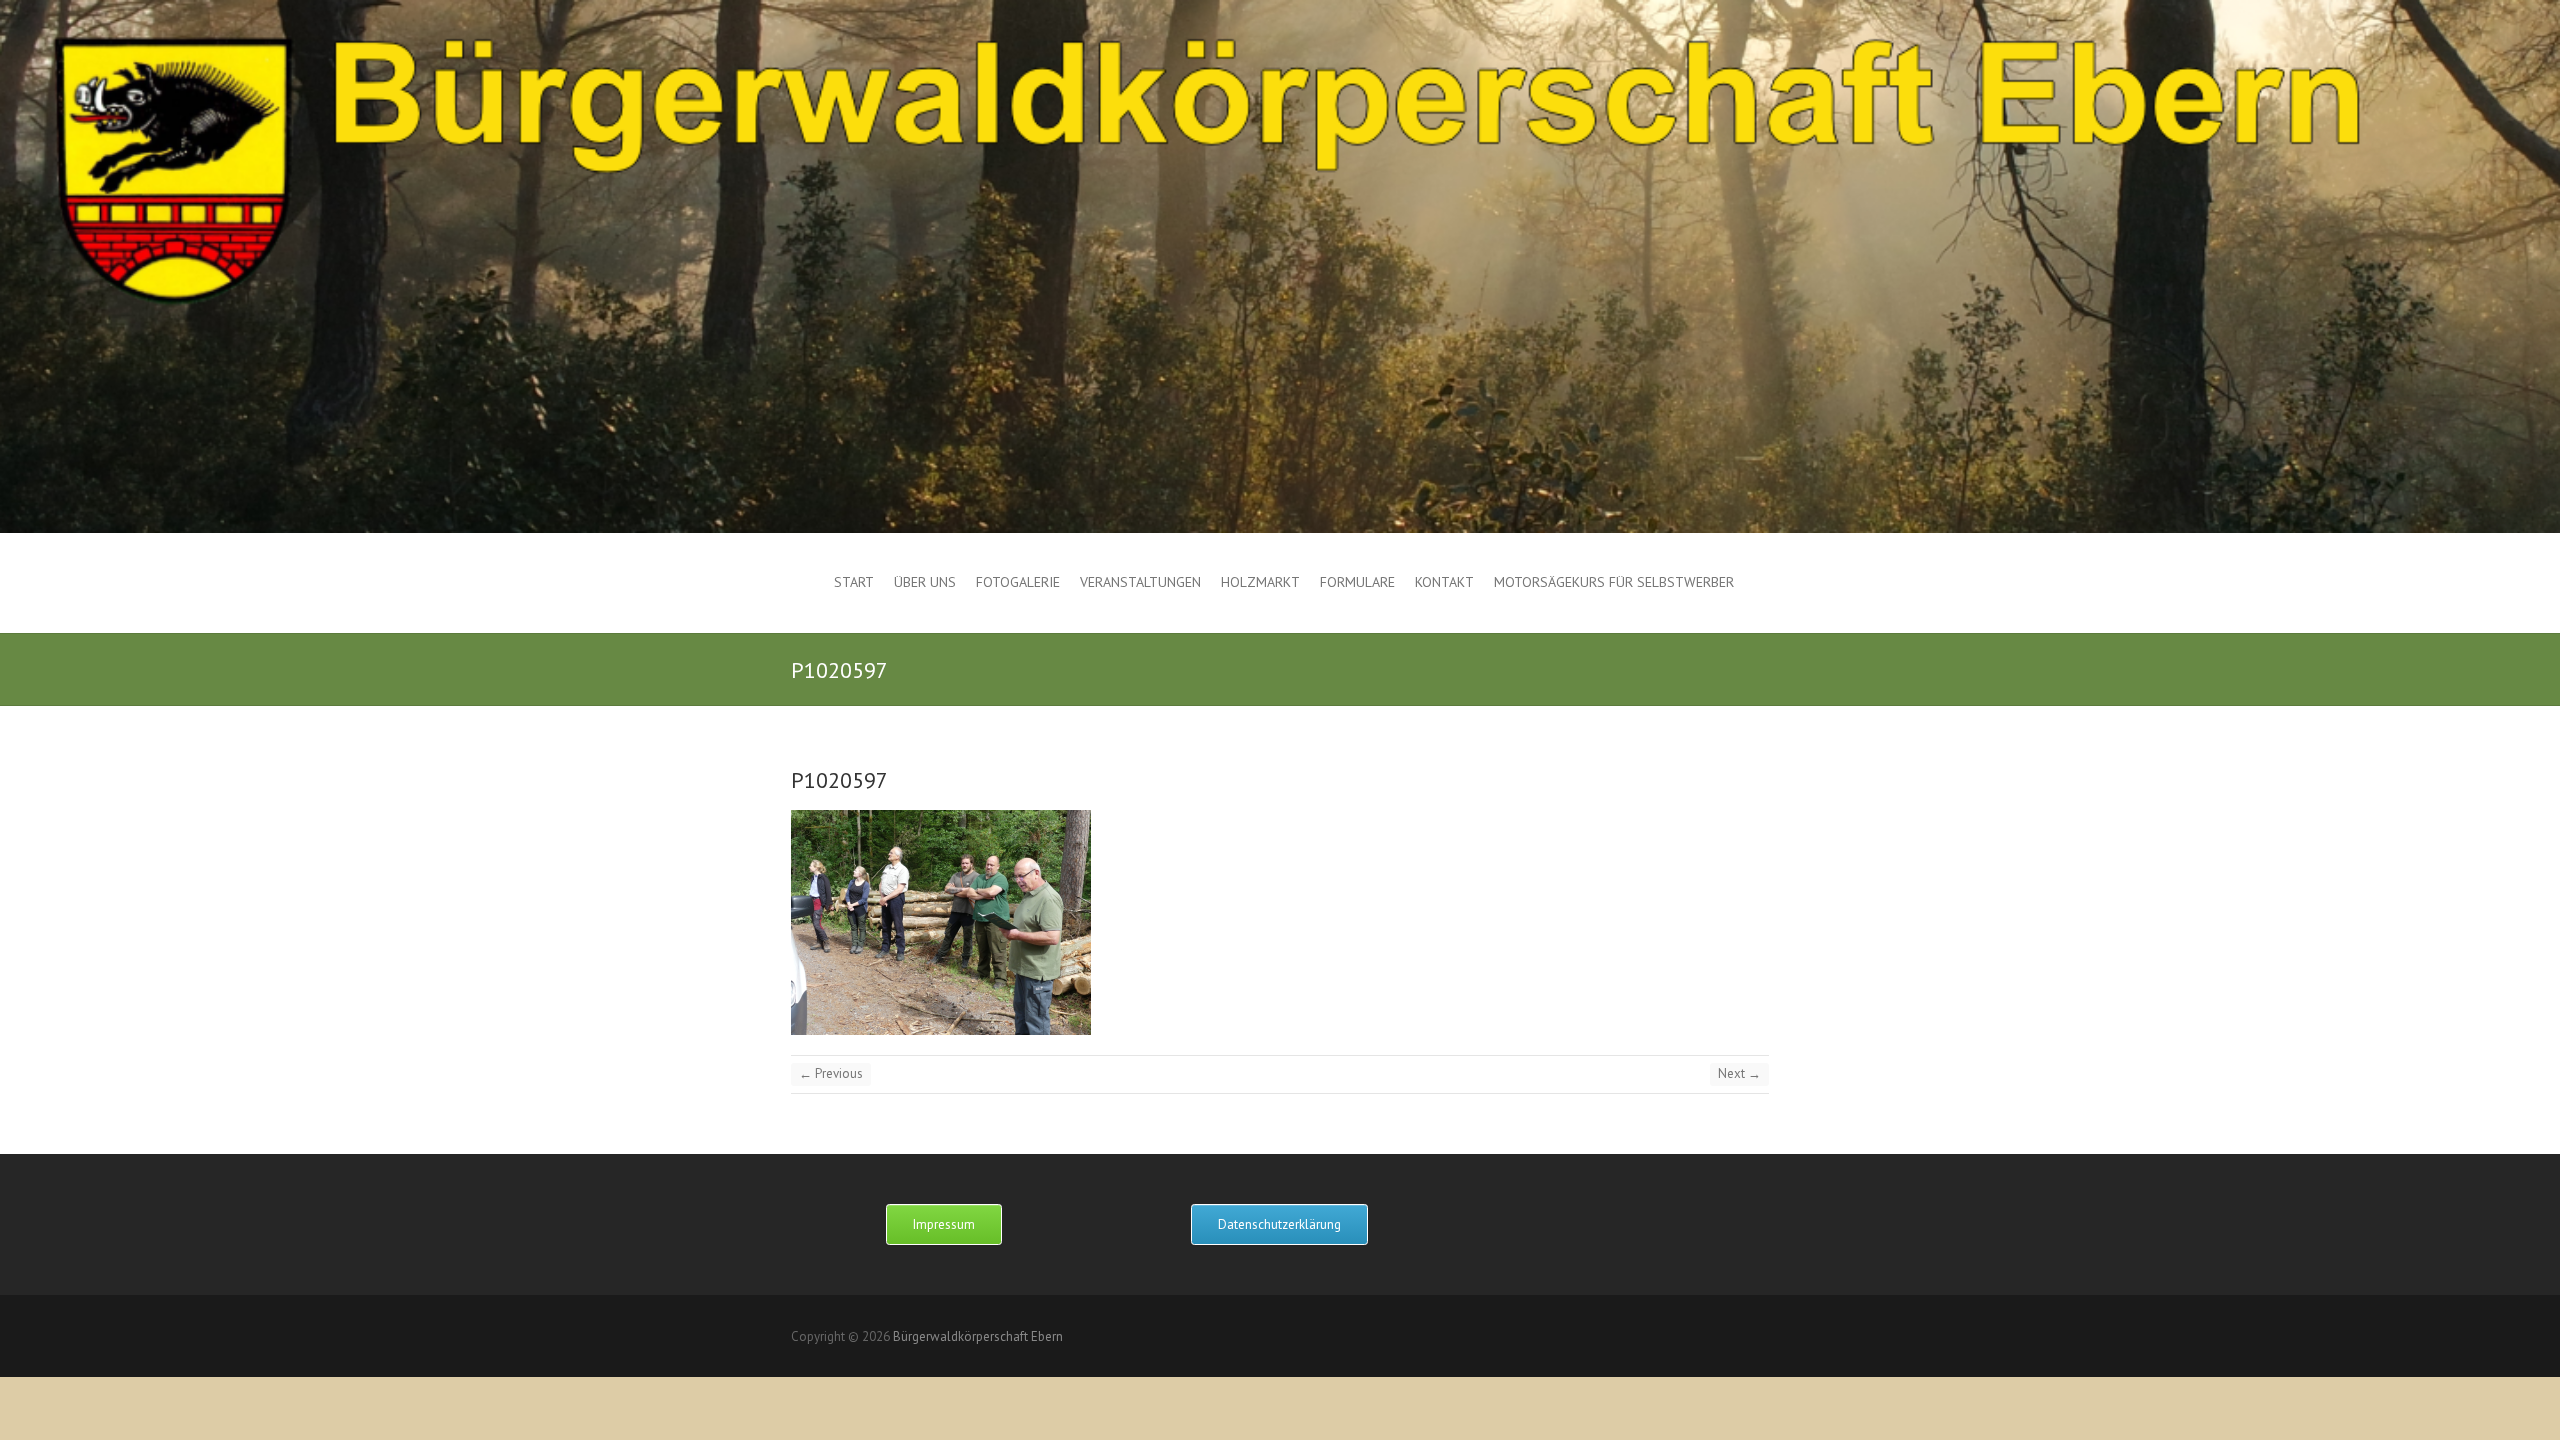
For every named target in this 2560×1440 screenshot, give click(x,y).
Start (854, 582)
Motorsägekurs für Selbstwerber (1614, 582)
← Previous (831, 1073)
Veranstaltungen (1140, 582)
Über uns (925, 582)
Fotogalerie (1018, 582)
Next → (1739, 1073)
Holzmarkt (1260, 582)
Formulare (1357, 582)
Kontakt (1444, 582)
